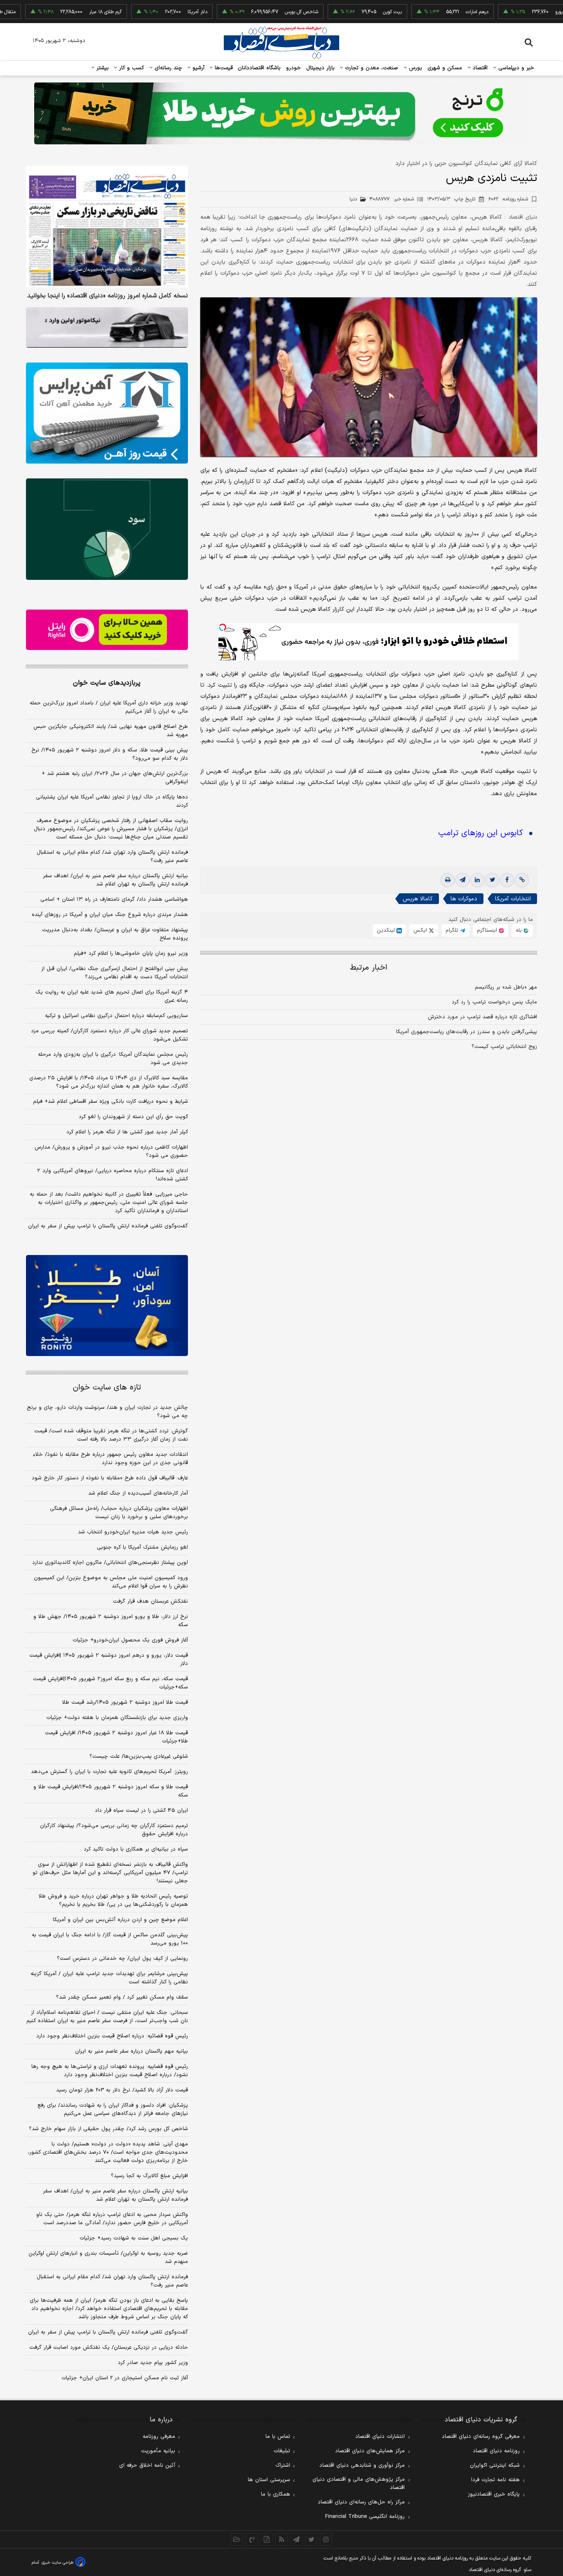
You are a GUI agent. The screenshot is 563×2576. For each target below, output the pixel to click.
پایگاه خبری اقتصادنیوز (494, 2494)
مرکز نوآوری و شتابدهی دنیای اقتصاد (362, 2465)
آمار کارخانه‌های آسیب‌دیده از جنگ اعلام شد (138, 1493)
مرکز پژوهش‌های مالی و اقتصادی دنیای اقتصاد (359, 2484)
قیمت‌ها (223, 68)
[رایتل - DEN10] (107, 630)
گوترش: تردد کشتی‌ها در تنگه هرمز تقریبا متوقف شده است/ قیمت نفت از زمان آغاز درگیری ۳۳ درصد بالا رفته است (111, 1435)
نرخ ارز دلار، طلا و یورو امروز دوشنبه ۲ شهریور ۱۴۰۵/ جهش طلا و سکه (111, 1621)
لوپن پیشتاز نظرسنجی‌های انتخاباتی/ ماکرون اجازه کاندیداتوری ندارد (110, 1563)
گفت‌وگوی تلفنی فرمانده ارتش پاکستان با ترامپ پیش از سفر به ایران (108, 1226)
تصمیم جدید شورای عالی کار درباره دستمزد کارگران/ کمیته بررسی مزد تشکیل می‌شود (109, 1035)
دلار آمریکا (145, 12)
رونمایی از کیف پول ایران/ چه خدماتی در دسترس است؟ (122, 1959)
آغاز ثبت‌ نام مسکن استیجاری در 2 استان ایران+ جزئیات (125, 2378)
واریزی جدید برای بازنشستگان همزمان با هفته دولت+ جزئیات (117, 1718)
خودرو (294, 68)
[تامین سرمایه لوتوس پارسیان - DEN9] (107, 529)
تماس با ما (278, 2437)
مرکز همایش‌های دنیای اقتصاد (370, 2451)
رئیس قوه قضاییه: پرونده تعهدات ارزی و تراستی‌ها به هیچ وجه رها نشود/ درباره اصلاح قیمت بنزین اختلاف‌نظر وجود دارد (110, 2071)
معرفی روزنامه (159, 2437)
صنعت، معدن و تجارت (371, 68)
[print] (448, 880)
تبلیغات (282, 2451)
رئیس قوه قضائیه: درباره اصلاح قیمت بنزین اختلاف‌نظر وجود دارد (112, 2036)
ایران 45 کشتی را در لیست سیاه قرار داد (141, 1811)
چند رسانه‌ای (167, 68)
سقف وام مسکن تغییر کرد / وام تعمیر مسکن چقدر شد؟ (122, 1997)
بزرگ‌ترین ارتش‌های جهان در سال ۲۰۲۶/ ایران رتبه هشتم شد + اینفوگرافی (115, 778)
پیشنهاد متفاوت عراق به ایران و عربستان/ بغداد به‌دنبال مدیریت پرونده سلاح (115, 934)
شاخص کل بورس (249, 12)
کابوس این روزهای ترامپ (481, 833)
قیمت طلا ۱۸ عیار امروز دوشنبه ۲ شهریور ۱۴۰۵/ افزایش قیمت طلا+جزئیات (116, 1737)
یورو (507, 12)
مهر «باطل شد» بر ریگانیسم (506, 987)
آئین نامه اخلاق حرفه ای (147, 2465)
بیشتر (102, 68)
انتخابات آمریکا (513, 899)
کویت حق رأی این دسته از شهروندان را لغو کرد (133, 1117)
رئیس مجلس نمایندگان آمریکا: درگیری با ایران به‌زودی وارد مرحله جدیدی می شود (113, 1059)
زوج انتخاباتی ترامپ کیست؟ (504, 1047)
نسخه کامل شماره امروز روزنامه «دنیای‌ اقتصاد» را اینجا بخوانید (108, 296)
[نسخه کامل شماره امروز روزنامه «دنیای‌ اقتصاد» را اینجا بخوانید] (107, 227)
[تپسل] (223, 627)
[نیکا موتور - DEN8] (107, 327)
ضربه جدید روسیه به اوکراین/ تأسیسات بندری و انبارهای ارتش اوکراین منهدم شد (108, 2258)
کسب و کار (131, 68)
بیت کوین (340, 12)
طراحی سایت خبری (57, 2563)
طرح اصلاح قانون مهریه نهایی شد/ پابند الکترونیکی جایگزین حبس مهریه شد (111, 731)
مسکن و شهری (445, 68)
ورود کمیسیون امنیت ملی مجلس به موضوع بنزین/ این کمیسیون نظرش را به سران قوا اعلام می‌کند (111, 1582)
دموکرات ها (464, 899)
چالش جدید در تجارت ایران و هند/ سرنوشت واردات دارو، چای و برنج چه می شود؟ (107, 1412)
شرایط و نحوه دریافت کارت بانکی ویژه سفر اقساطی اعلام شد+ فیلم (110, 1102)
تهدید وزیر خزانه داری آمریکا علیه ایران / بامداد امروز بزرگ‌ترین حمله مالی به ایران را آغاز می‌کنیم (109, 707)
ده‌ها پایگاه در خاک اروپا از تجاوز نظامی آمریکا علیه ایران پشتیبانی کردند (112, 801)
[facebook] (507, 880)
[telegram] (462, 880)
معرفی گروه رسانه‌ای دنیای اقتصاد (481, 2437)
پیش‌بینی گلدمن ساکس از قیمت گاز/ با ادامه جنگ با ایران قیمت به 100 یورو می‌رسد (110, 1939)
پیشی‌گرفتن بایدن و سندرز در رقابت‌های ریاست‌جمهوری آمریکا (467, 1032)
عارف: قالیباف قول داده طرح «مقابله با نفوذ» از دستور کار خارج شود (110, 1478)
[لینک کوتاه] (522, 880)
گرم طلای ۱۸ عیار (53, 12)
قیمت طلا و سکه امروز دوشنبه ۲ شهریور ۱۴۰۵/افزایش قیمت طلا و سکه (111, 1791)
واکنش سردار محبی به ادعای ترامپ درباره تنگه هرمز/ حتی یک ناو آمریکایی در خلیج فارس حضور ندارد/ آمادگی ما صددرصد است (112, 2219)
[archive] (237, 2539)
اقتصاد (479, 68)
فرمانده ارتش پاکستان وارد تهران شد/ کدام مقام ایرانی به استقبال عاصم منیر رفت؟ (112, 857)
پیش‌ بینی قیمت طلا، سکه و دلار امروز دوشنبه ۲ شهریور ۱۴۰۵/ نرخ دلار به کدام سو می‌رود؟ (110, 754)
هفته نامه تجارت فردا (495, 2480)
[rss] (281, 2539)
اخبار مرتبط (369, 968)
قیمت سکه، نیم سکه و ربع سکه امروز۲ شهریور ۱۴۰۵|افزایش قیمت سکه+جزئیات (110, 1683)
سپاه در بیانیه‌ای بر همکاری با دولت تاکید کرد (136, 1849)
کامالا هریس (418, 899)
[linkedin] (477, 880)
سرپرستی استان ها (269, 2480)
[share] (267, 2539)
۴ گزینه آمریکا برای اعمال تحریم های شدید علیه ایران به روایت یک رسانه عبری (112, 996)
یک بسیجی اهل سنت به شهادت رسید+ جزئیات (134, 2238)
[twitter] (492, 880)
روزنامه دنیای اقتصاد (496, 2451)
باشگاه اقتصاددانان (259, 68)
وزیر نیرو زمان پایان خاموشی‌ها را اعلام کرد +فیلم (131, 954)
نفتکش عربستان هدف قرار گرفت (150, 1601)
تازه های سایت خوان (107, 1388)
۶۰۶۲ (508, 199)
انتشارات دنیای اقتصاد (380, 2437)
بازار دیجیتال (320, 68)
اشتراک (283, 2465)
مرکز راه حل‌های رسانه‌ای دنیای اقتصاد (361, 2502)
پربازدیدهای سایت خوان (107, 683)
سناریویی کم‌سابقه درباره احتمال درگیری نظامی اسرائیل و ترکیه (116, 1016)
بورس (415, 68)
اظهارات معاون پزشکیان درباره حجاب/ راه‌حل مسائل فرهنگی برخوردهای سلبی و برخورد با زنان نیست (119, 1513)
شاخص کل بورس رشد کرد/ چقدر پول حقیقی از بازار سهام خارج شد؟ (108, 2129)
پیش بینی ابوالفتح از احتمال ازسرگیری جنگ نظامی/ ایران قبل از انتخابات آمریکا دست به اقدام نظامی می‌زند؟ (115, 973)
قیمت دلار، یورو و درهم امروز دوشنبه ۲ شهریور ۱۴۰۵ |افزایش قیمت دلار (109, 1660)
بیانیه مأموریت (158, 2451)
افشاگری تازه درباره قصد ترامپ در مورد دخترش (482, 1017)
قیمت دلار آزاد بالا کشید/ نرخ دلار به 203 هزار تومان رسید (122, 2090)
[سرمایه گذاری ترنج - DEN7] (281, 113)
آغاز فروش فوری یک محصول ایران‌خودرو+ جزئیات (130, 1640)
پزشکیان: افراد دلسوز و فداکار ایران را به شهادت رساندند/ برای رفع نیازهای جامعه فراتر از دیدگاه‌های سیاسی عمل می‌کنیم (113, 2110)
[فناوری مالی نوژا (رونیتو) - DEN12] (107, 1306)
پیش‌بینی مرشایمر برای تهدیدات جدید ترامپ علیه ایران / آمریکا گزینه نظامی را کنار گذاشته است (109, 1978)
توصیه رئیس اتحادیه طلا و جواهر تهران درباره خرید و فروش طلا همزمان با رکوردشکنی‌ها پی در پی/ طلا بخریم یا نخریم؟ (113, 1900)
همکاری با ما (276, 2494)
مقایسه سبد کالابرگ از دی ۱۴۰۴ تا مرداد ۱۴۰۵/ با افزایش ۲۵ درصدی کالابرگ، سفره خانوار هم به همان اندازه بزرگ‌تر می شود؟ (109, 1082)
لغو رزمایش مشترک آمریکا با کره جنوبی (142, 1547)
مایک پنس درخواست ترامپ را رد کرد (494, 1002)
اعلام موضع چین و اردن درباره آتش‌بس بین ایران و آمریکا (120, 1920)
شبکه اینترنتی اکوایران (495, 2465)
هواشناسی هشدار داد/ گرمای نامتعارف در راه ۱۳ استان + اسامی (114, 899)
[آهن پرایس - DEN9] (107, 413)
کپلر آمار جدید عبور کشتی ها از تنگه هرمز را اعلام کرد (127, 1132)
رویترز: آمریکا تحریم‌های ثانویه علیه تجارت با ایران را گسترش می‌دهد (109, 1772)
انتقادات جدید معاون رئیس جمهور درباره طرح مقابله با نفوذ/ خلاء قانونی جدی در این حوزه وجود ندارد (110, 1459)
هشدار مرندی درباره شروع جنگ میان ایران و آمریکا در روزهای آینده (110, 915)
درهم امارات (425, 12)
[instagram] (326, 2539)
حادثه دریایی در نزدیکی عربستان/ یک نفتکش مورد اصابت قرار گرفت (109, 2348)
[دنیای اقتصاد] (281, 42)
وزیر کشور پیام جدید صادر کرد (153, 2363)
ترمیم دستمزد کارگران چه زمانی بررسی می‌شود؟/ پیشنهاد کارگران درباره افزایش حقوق (114, 1830)
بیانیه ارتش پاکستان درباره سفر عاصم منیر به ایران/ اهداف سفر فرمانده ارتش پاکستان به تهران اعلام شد (115, 880)
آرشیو (197, 68)
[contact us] (252, 2539)
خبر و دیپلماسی (515, 68)
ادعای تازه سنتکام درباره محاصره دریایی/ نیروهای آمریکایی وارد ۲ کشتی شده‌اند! (113, 1175)
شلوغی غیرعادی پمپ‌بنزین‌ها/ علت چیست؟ (139, 1757)
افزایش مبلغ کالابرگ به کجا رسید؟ (149, 2176)
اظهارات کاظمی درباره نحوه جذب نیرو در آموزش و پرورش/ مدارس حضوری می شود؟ (111, 1151)
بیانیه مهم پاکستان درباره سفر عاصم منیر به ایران (131, 2051)
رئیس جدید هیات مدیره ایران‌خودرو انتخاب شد (133, 1532)
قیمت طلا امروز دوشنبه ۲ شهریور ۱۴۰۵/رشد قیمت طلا (125, 1702)
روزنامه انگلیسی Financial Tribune (365, 2517)
